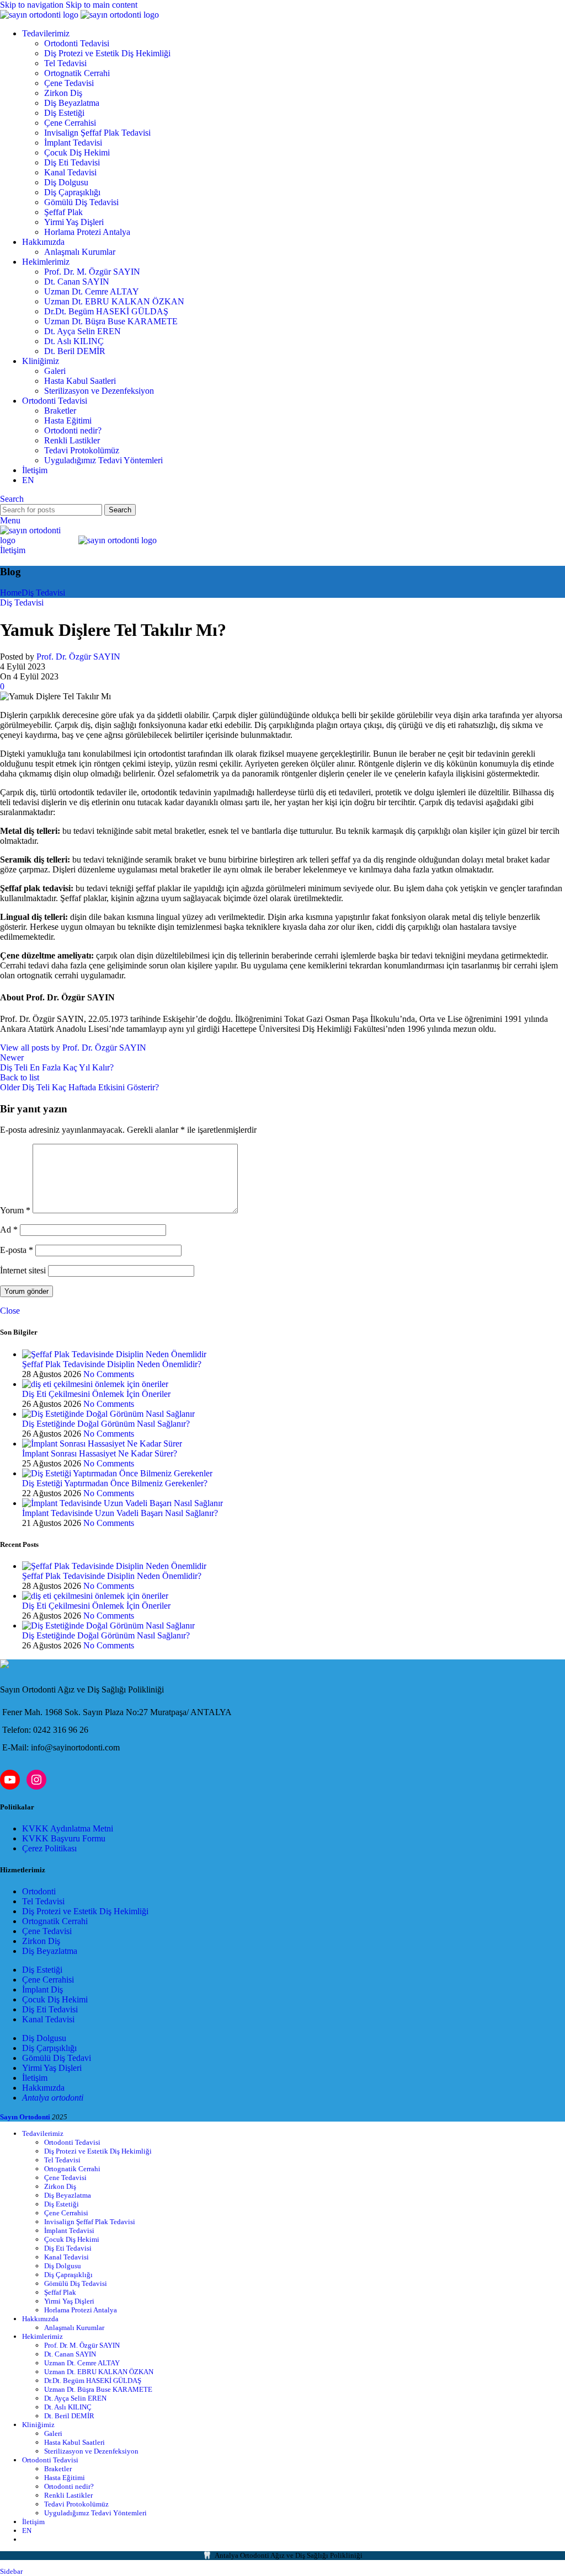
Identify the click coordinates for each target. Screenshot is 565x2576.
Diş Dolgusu (66, 182)
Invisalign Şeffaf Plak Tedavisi (97, 133)
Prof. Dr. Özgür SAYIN (78, 657)
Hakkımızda (43, 2088)
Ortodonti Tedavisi (77, 43)
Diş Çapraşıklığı (72, 192)
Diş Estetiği (64, 113)
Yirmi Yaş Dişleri (74, 222)
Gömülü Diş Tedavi (57, 2058)
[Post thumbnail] (114, 1354)
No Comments (109, 1374)
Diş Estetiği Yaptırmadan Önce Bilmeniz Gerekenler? (115, 1483)
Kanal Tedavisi (70, 172)
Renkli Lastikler (72, 440)
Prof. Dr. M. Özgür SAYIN (92, 272)
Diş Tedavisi (43, 593)
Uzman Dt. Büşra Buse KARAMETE (111, 321)
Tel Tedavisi (65, 63)
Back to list (20, 1077)
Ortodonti (39, 1891)
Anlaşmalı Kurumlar (80, 252)
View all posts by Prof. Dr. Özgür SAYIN (73, 1048)
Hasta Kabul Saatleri (80, 381)
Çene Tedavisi (69, 83)
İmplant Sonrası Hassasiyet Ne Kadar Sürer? (100, 1453)
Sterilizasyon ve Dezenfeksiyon (99, 391)
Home (11, 593)
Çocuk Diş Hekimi (77, 152)
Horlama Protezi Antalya (87, 232)
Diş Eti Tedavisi (72, 162)
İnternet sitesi (23, 1270)
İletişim (13, 550)
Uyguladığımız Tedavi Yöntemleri (103, 460)
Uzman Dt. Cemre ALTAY (92, 291)
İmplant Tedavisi (73, 143)
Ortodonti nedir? (73, 430)
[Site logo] (40, 15)
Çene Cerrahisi (70, 123)
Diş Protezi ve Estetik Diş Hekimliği (107, 53)
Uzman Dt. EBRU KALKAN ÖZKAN (114, 301)
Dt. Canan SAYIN (77, 282)
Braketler (60, 411)
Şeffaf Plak (63, 212)
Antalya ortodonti (53, 2098)
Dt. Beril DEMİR (75, 351)
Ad (9, 1230)
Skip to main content (102, 5)
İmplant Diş (42, 1989)
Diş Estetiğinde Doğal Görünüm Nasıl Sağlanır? (106, 1424)
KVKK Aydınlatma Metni (68, 1828)
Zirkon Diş (63, 93)
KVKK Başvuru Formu (64, 1838)
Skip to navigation (33, 5)
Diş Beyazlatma (72, 103)
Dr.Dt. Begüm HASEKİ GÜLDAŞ (106, 311)
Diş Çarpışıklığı (49, 2048)
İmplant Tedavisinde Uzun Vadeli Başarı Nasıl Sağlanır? (120, 1513)
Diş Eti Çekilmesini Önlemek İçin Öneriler (96, 1394)
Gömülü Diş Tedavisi (81, 202)
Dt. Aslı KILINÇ (74, 341)
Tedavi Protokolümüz (82, 450)
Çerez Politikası (49, 1848)
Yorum (15, 1210)
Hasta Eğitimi (68, 421)
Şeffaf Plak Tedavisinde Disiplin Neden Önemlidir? (112, 1364)
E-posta (17, 1250)
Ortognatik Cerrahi (77, 73)
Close (10, 1311)
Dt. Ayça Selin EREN (82, 331)
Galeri (55, 371)
